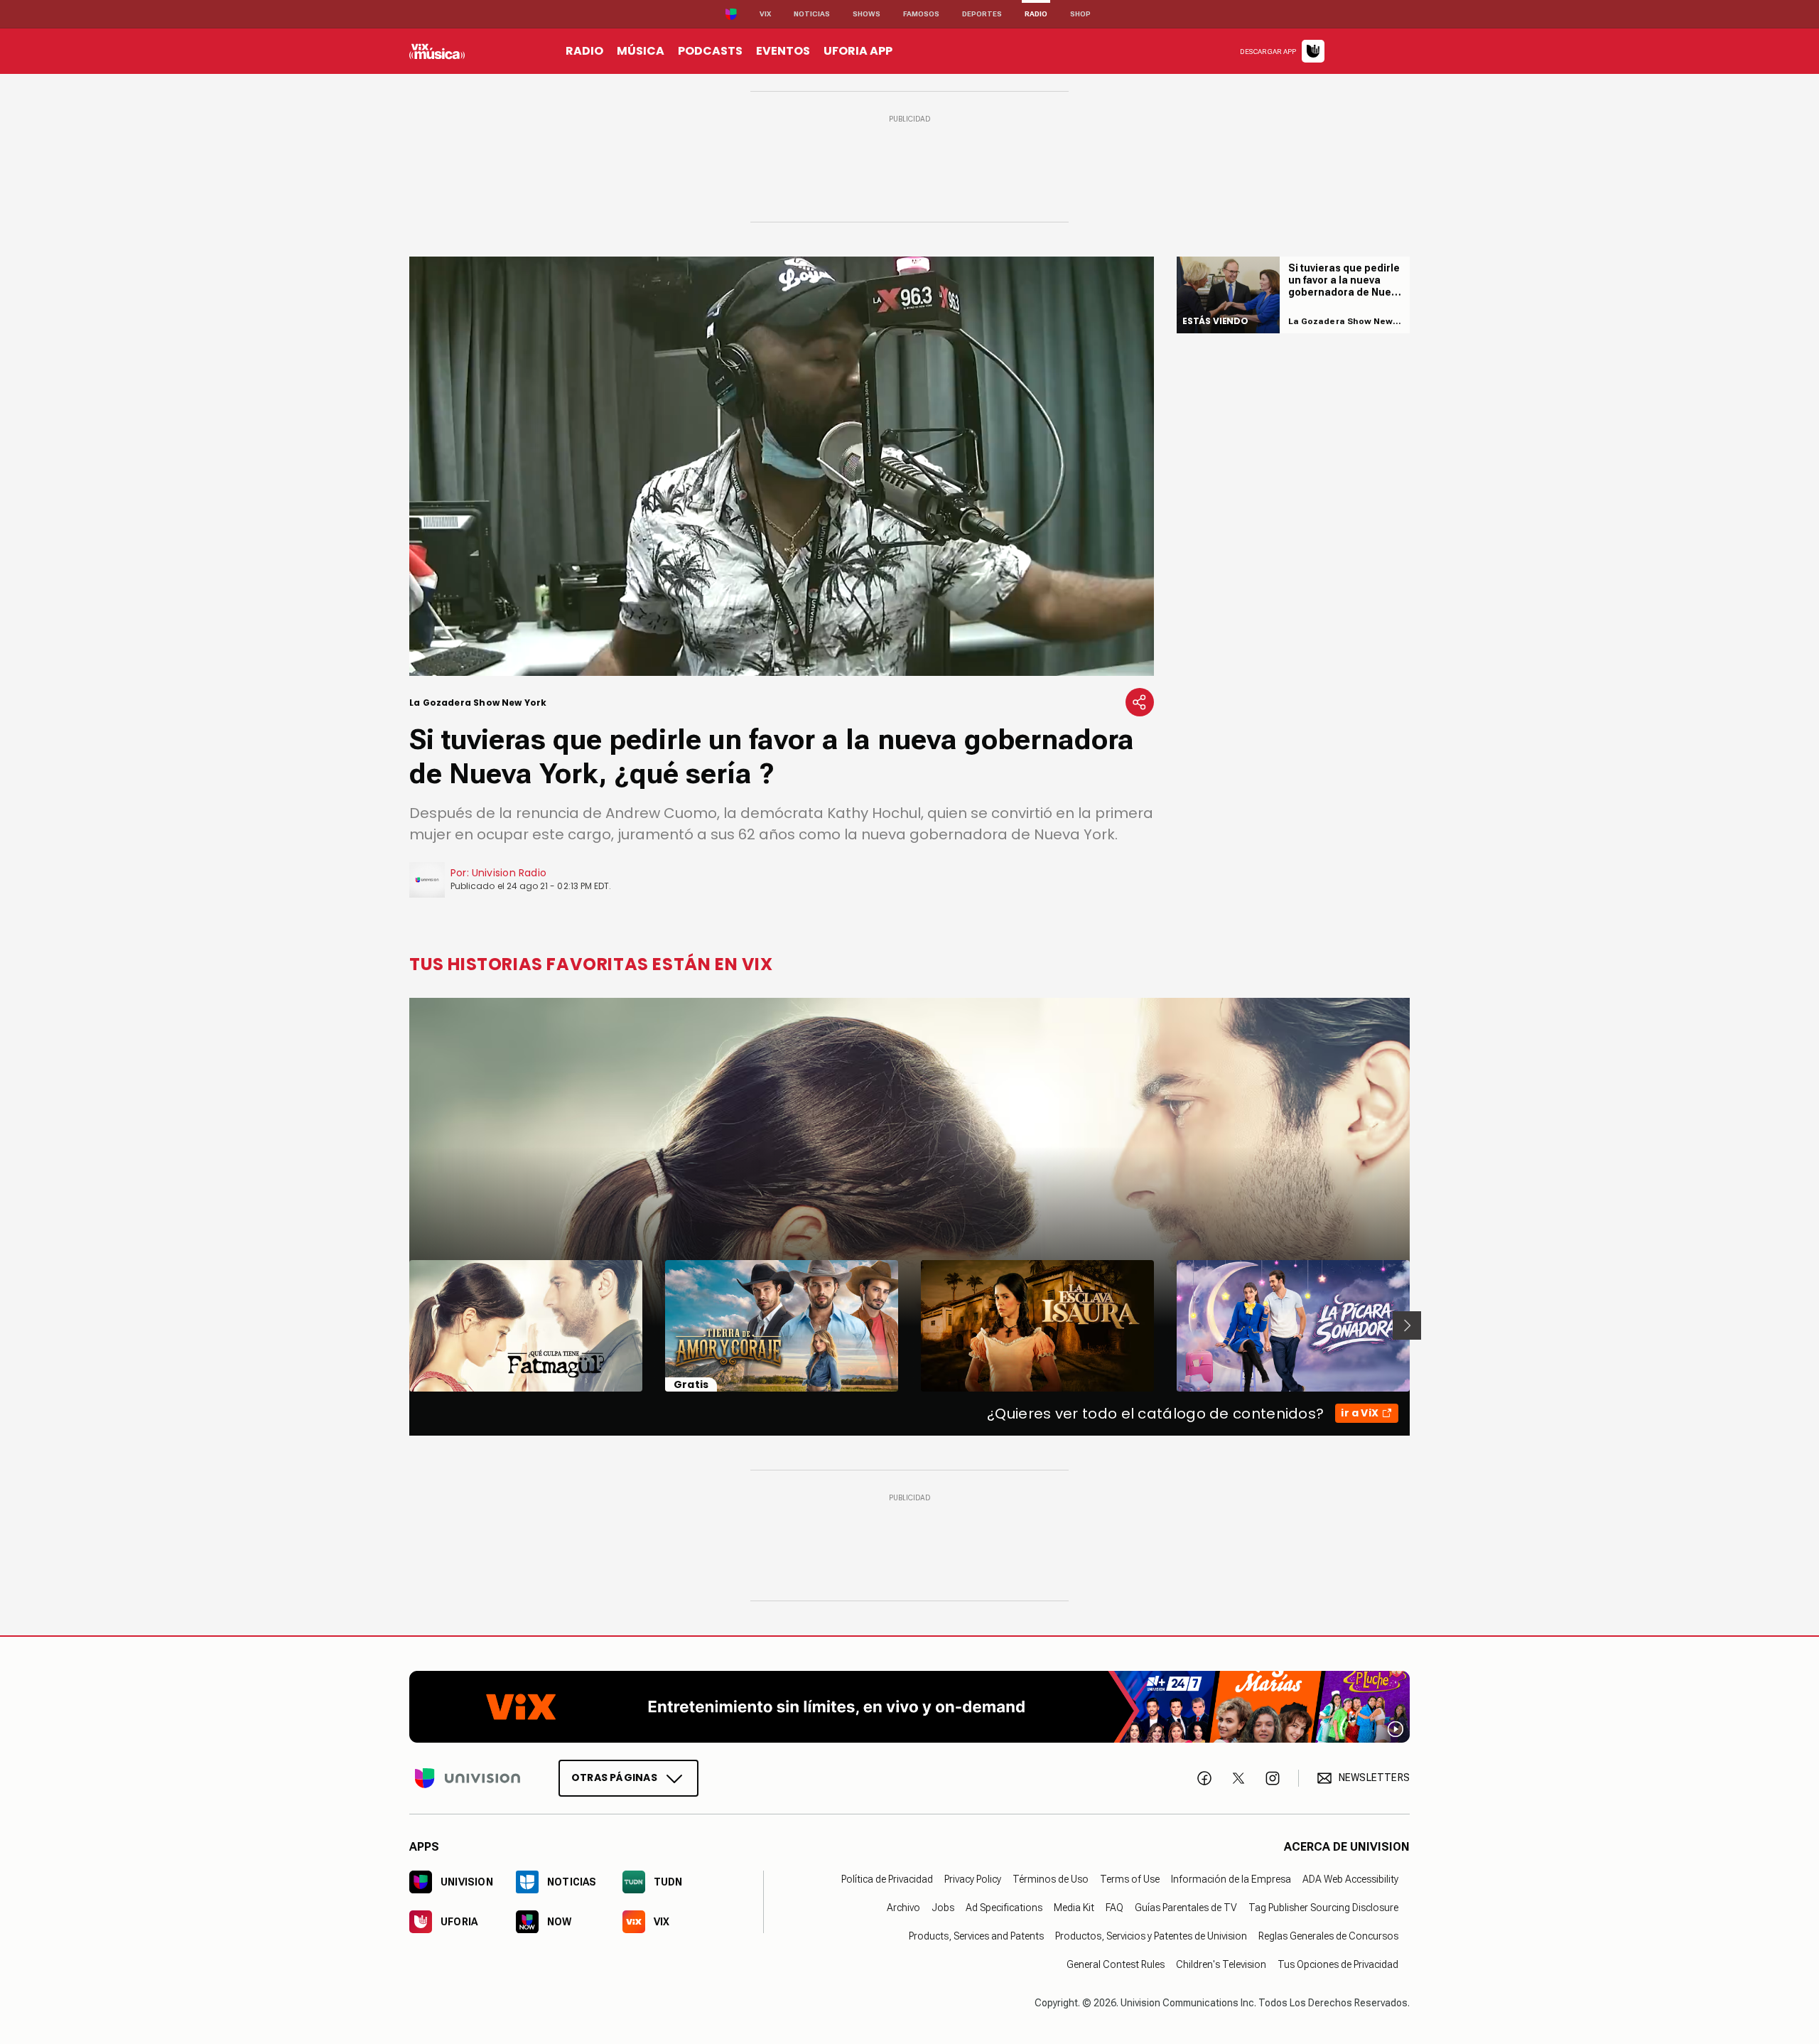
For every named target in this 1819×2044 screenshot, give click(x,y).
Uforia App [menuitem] (858, 51)
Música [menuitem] (641, 51)
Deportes (982, 14)
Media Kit (1074, 1907)
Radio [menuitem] (584, 51)
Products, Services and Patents (976, 1935)
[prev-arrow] (400, 1325)
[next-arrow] (1407, 1325)
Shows (867, 14)
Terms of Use (1130, 1878)
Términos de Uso (1051, 1878)
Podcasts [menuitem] (710, 51)
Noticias (812, 14)
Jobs (943, 1907)
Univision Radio (509, 873)
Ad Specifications (1004, 1907)
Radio (1036, 14)
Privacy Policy (973, 1878)
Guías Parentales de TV (1186, 1907)
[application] (782, 466)
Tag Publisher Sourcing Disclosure (1323, 1907)
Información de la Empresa (1231, 1878)
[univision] (437, 51)
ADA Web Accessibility (1350, 1878)
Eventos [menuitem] (783, 51)
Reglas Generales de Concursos (1328, 1935)
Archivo (903, 1907)
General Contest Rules (1116, 1964)
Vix (765, 14)
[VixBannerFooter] (909, 1707)
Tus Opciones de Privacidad (1338, 1964)
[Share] (1140, 702)
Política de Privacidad (887, 1878)
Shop (1080, 14)
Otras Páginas (614, 1777)
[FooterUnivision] (468, 1777)
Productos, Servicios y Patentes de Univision (1151, 1935)
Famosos (921, 14)
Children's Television (1221, 1964)
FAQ (1114, 1907)
